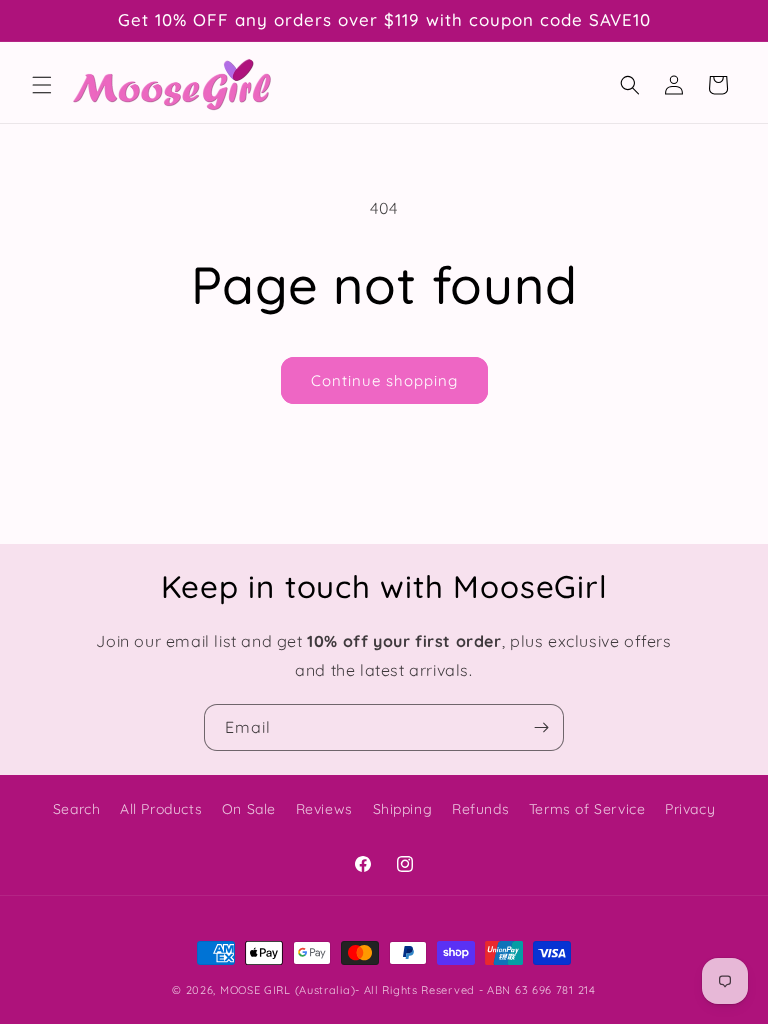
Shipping (403, 809)
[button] (42, 85)
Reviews (324, 809)
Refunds (480, 809)
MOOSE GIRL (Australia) (287, 990)
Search (77, 809)
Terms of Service (587, 809)
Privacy (690, 809)
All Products (161, 809)
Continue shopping (384, 380)
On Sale (249, 809)
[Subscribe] (541, 727)
